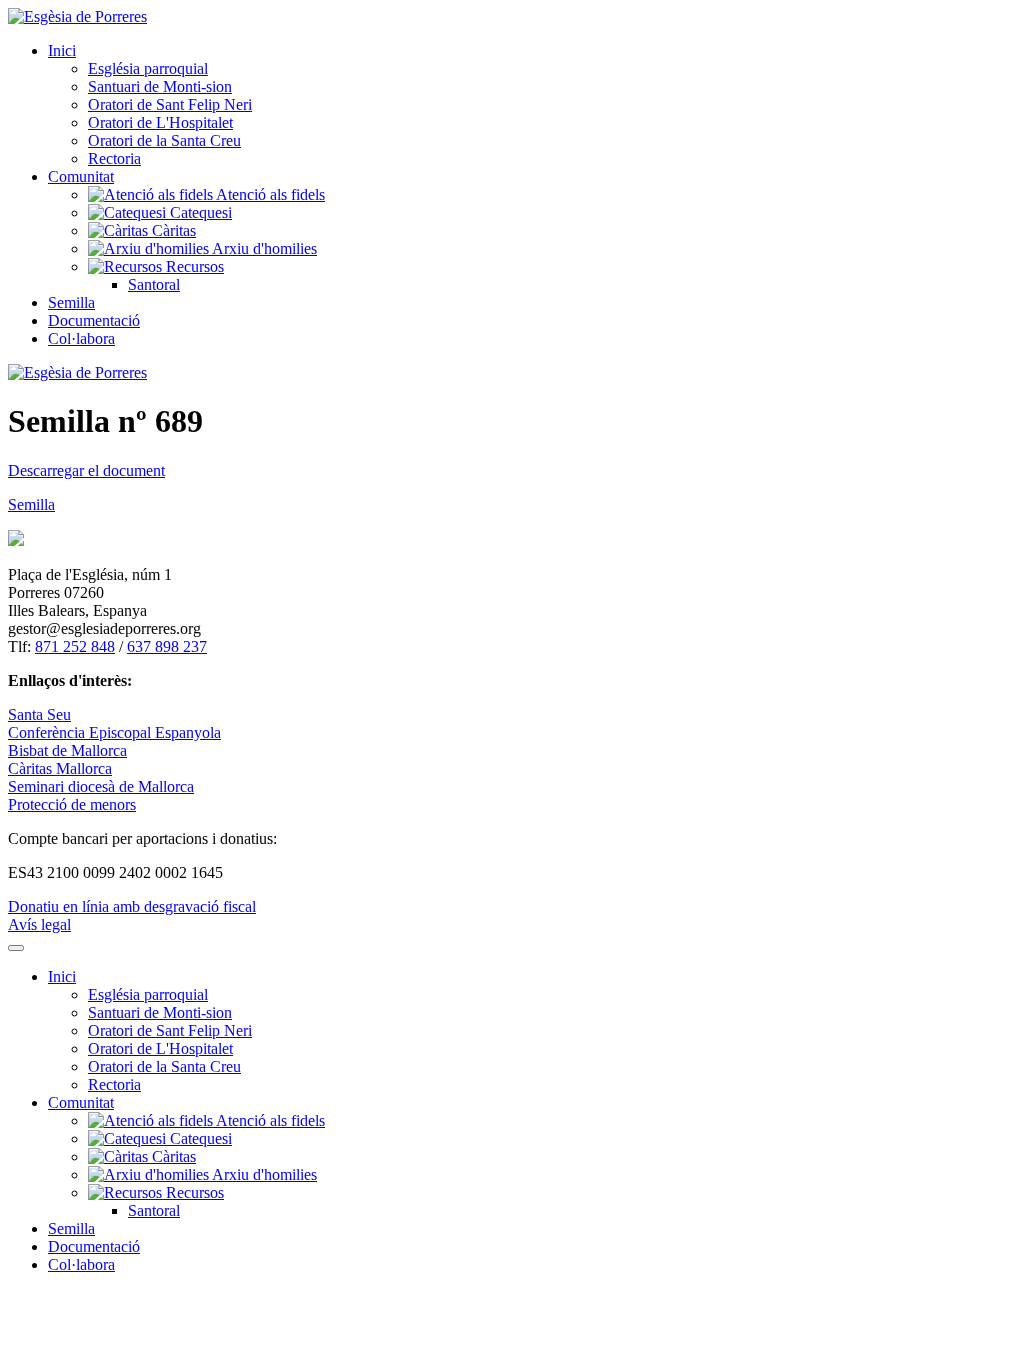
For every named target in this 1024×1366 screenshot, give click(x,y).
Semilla (71, 302)
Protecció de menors (72, 804)
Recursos (193, 266)
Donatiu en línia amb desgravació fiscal (132, 906)
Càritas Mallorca (60, 768)
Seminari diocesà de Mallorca (101, 786)
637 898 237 (167, 646)
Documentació (94, 320)
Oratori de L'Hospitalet (160, 122)
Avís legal (39, 924)
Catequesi (199, 212)
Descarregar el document (86, 470)
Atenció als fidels (269, 194)
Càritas (172, 230)
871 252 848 (75, 646)
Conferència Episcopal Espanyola (114, 732)
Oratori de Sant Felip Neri (170, 104)
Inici (62, 50)
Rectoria (114, 158)
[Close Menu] (16, 948)
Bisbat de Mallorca (67, 750)
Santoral (154, 284)
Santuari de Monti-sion (160, 86)
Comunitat (81, 176)
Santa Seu (39, 714)
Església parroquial (148, 68)
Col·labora (81, 338)
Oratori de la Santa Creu (164, 140)
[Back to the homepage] (77, 16)
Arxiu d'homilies (263, 248)
